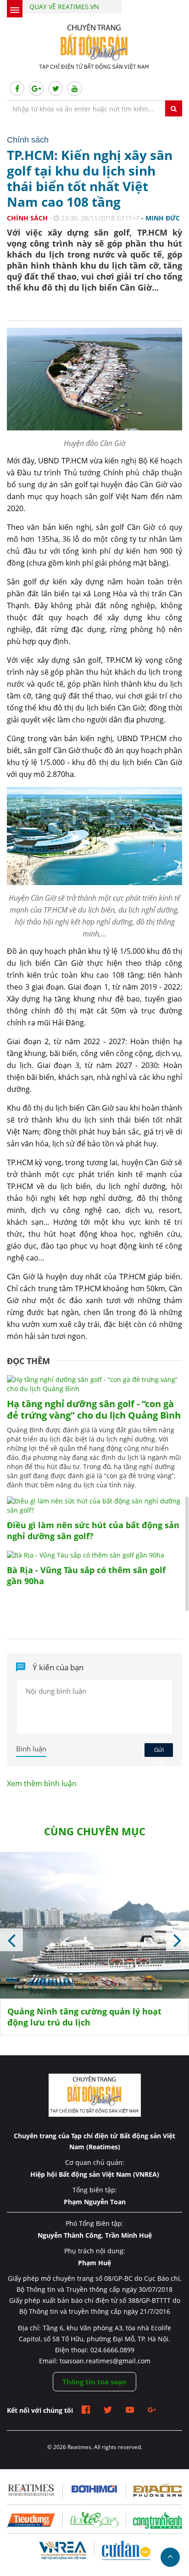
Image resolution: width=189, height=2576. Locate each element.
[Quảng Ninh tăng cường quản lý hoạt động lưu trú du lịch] (94, 1929)
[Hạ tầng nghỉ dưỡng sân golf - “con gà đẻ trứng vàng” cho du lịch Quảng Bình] (94, 1389)
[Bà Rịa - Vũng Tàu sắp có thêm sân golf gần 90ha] (86, 1555)
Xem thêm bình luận (42, 1783)
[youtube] (130, 2411)
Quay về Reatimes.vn (64, 7)
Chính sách (27, 218)
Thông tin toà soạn (94, 2382)
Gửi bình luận (159, 1751)
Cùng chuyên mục (95, 1831)
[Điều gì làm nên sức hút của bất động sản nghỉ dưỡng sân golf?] (94, 1510)
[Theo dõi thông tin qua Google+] (36, 88)
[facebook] (86, 2411)
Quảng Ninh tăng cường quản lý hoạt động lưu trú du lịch (84, 2017)
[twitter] (108, 2411)
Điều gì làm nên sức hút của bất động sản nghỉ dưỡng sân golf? (93, 1530)
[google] (152, 2411)
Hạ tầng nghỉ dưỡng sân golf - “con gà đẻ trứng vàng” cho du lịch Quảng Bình (94, 1409)
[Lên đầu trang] (170, 2557)
